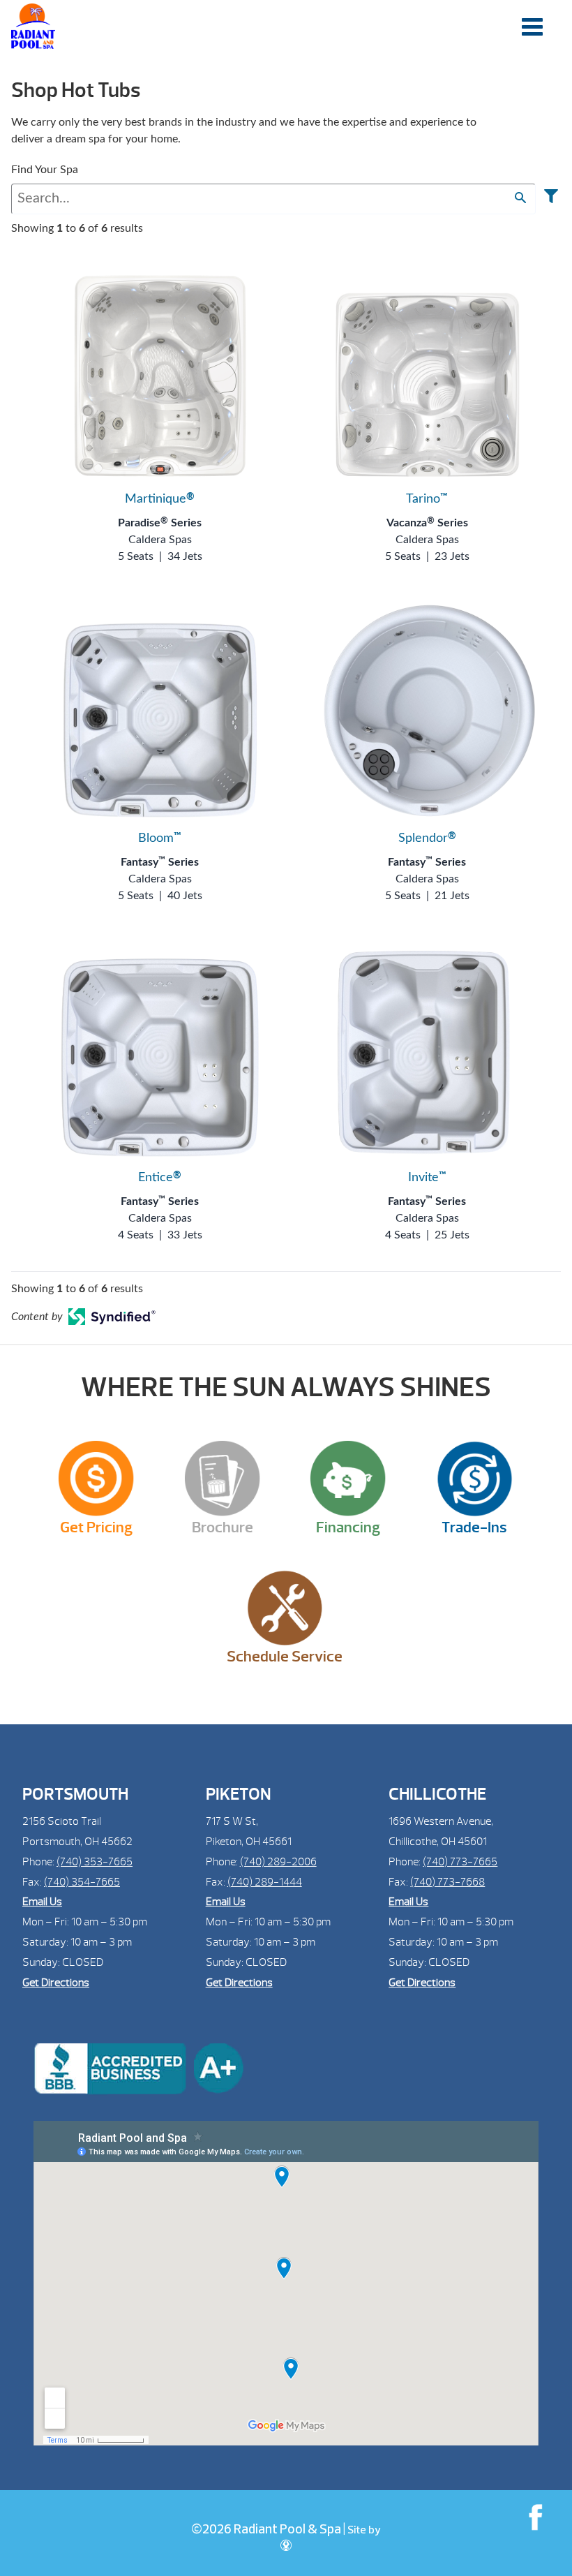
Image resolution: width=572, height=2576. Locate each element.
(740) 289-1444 (265, 1882)
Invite (427, 1178)
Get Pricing (96, 1527)
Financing (348, 1527)
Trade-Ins (474, 1527)
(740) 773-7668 (447, 1882)
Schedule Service (285, 1657)
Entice (160, 1178)
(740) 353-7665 (95, 1862)
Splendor (427, 838)
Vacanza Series (427, 523)
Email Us (42, 1902)
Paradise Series (160, 523)
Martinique (160, 499)
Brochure (223, 1527)
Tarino (427, 499)
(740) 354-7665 (82, 1882)
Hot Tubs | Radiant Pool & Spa (33, 26)
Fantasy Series (160, 862)
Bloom (160, 838)
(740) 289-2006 (278, 1862)
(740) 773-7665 (460, 1862)
